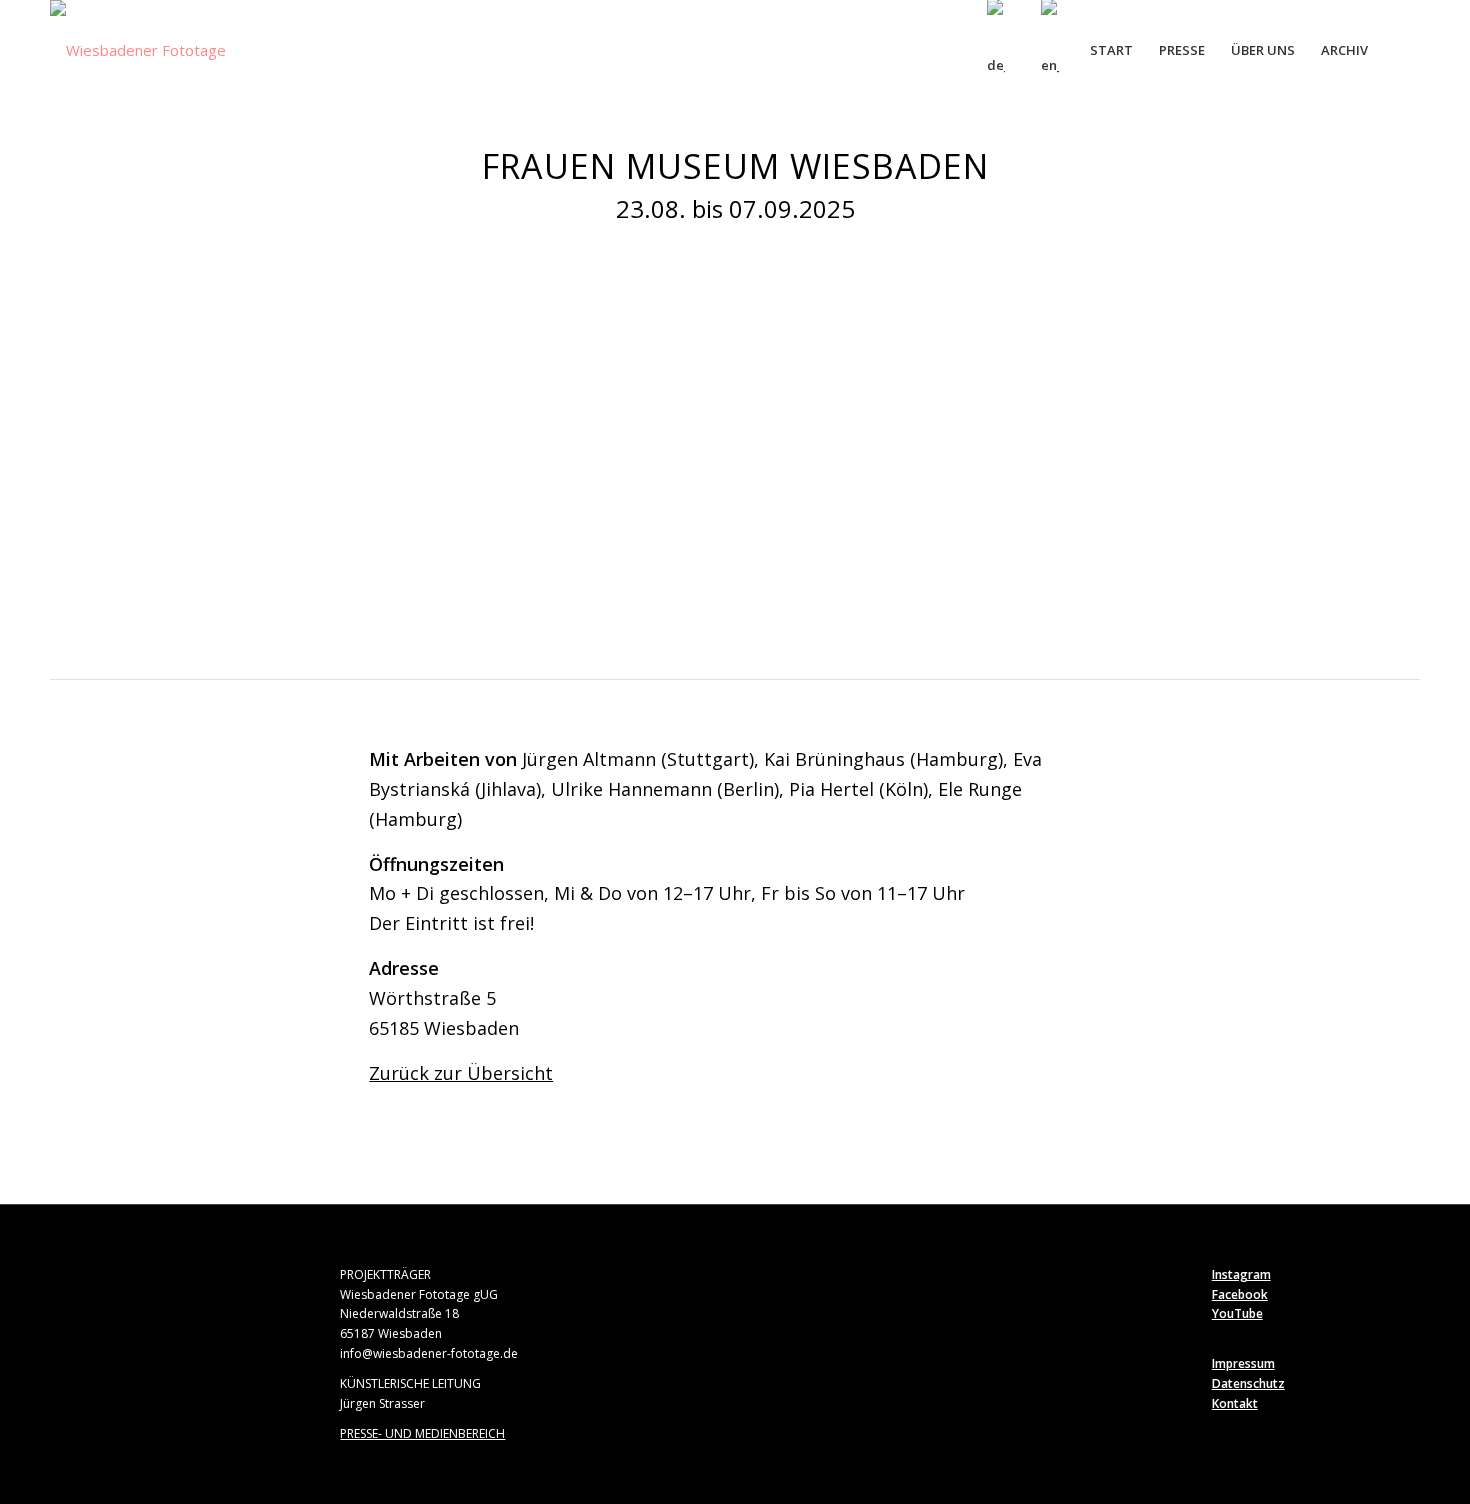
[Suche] (1400, 50)
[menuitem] (996, 50)
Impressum (1243, 1363)
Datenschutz (1248, 1383)
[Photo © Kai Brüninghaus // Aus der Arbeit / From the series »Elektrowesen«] (1314, 605)
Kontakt (1235, 1403)
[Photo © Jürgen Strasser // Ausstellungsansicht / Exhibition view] (542, 605)
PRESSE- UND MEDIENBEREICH (422, 1433)
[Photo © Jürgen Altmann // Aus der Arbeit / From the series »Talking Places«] (1071, 605)
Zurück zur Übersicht (461, 1073)
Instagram (1241, 1274)
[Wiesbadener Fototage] (138, 50)
